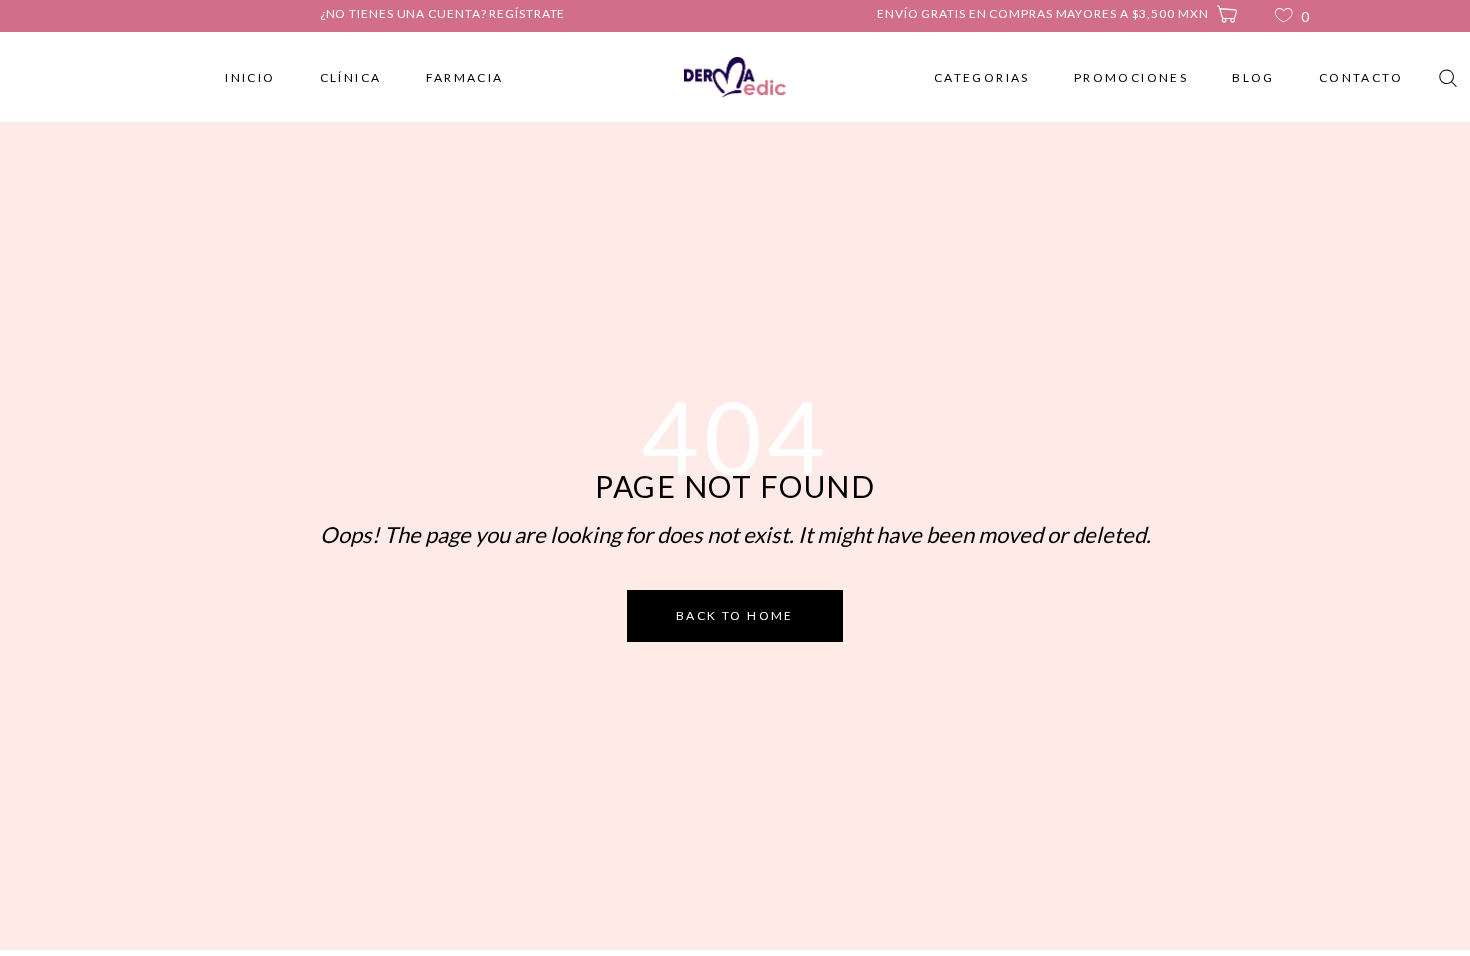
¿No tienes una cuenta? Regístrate (443, 13)
